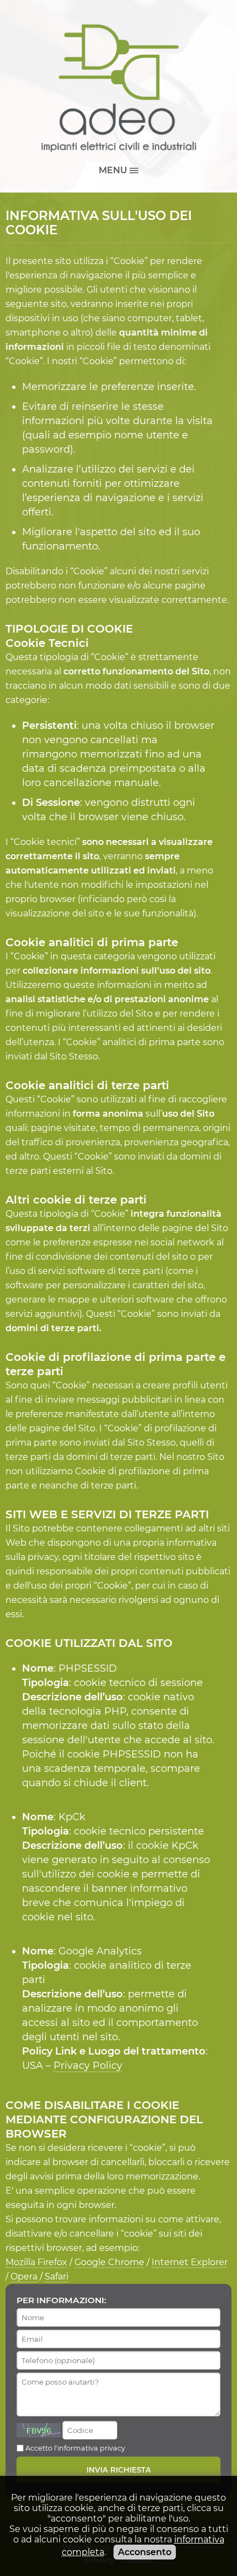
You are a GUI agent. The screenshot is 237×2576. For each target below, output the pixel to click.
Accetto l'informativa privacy (75, 2448)
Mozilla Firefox (36, 2262)
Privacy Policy (88, 2066)
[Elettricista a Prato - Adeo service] (118, 88)
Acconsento (145, 2552)
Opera (24, 2276)
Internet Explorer (190, 2262)
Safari (56, 2276)
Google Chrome (109, 2262)
